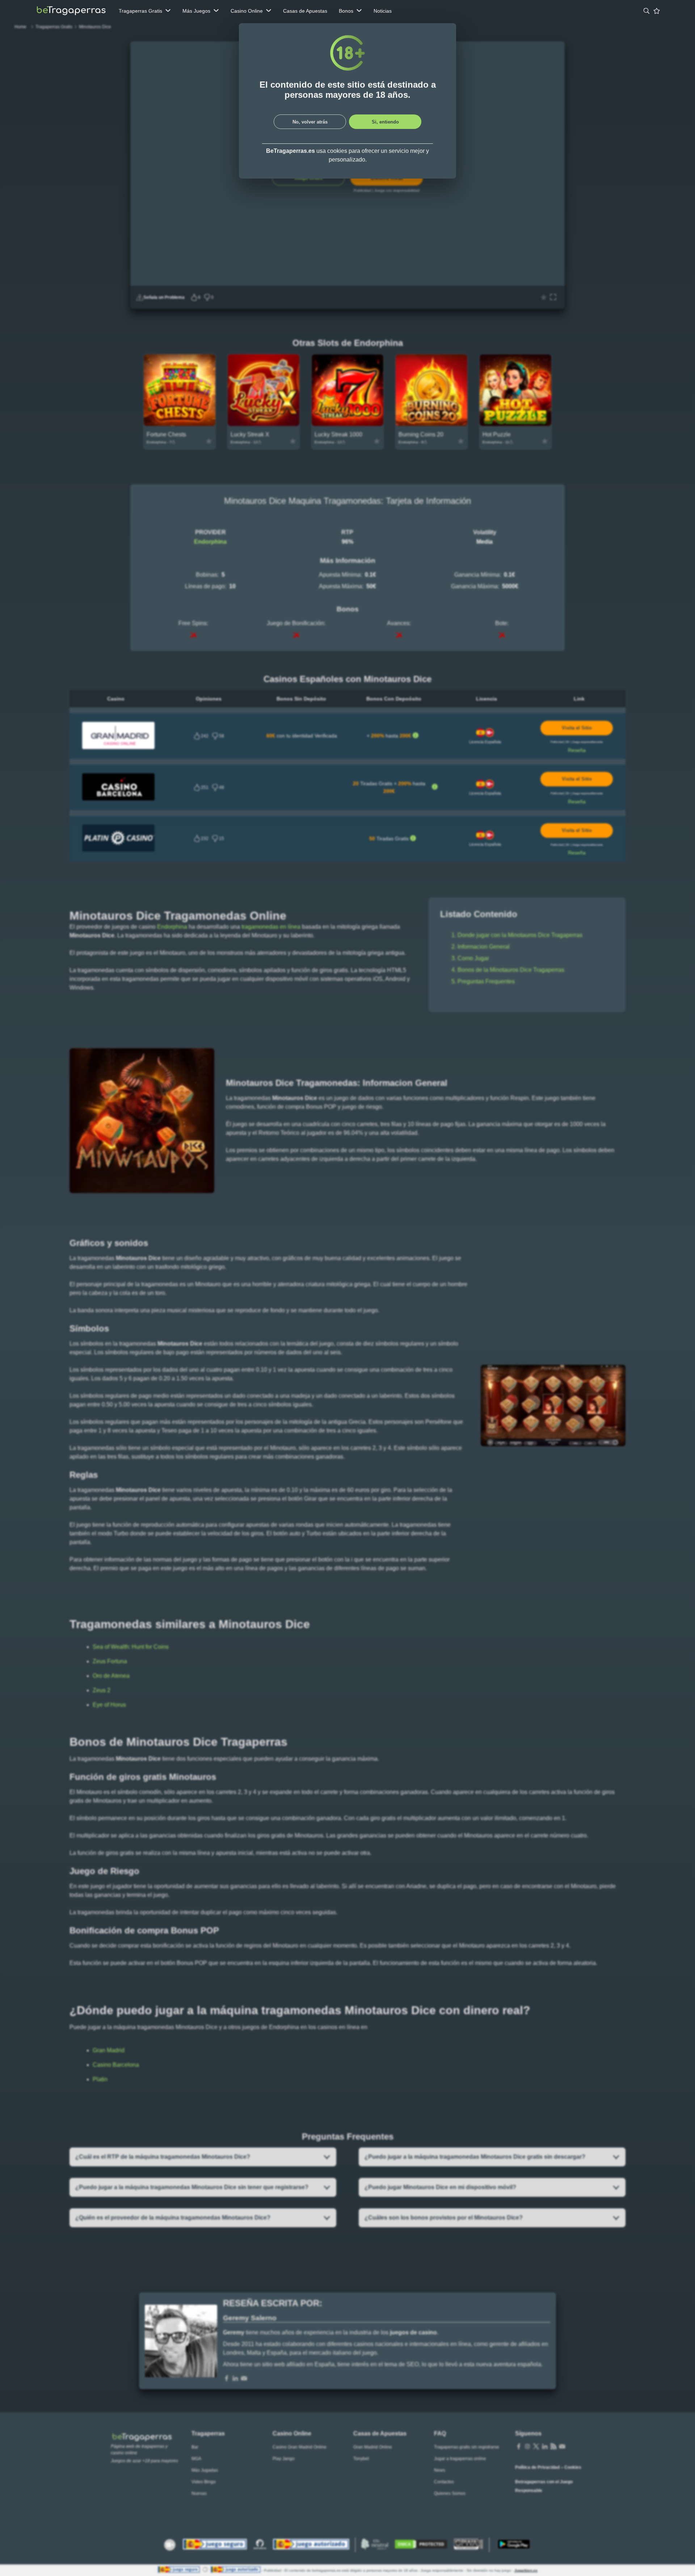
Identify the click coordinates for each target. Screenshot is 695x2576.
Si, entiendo (385, 122)
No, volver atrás (310, 122)
